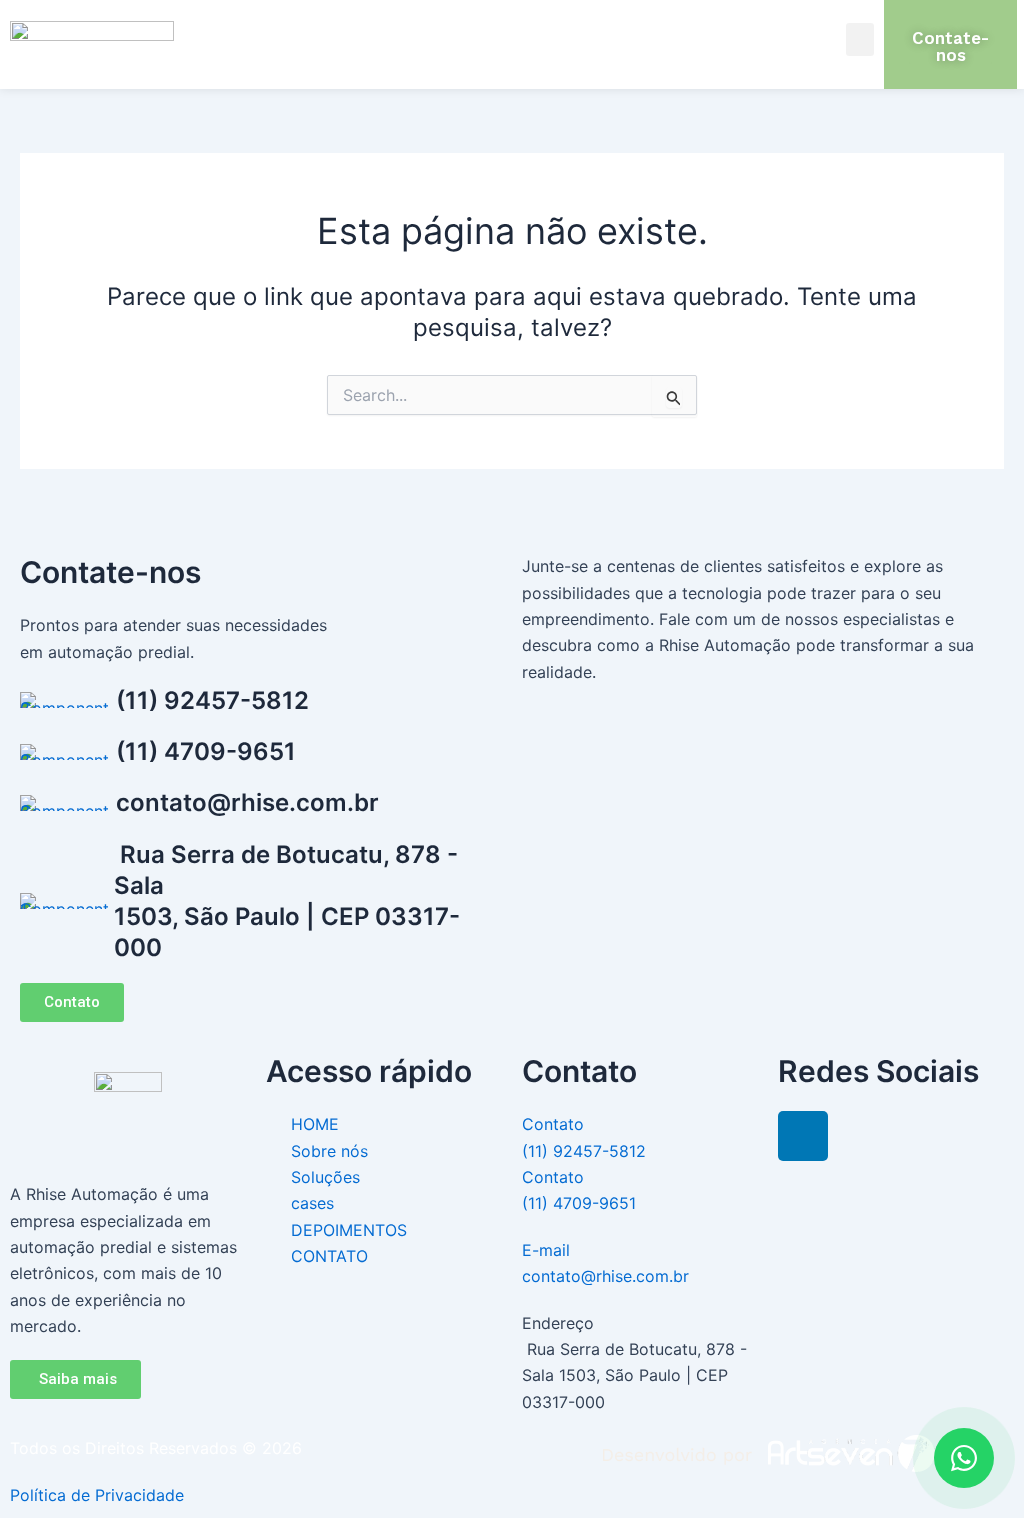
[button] (860, 39)
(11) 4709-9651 (206, 751)
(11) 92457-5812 (212, 700)
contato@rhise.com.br (247, 802)
